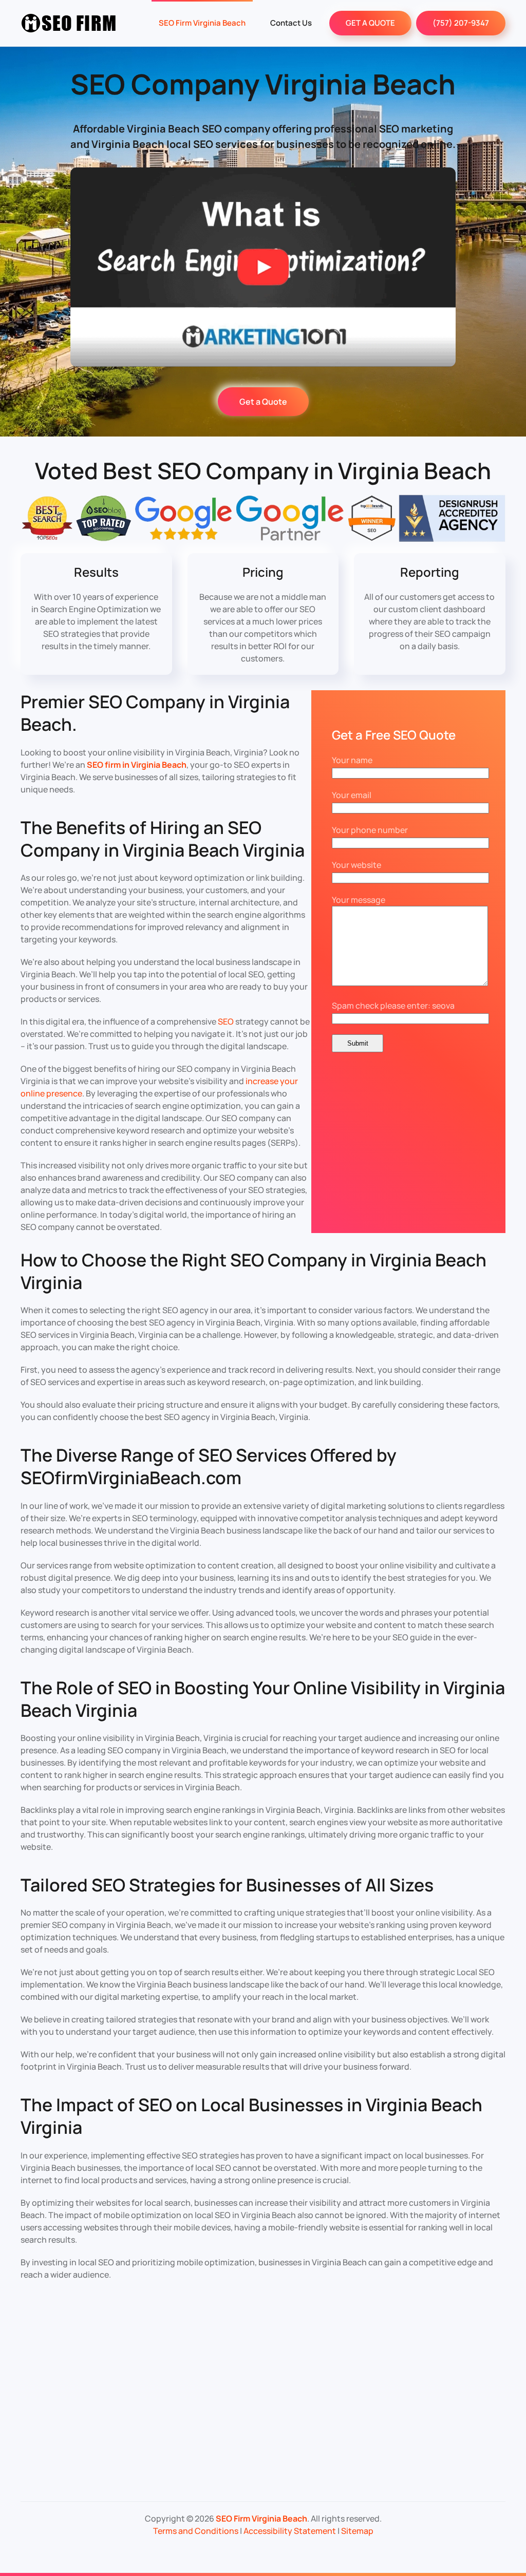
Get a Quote (263, 402)
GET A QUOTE (370, 23)
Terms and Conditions (196, 2531)
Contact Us (291, 23)
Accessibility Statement (290, 2531)
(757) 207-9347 (461, 23)
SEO (226, 1021)
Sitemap (357, 2531)
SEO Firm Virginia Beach (202, 23)
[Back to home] (69, 23)
